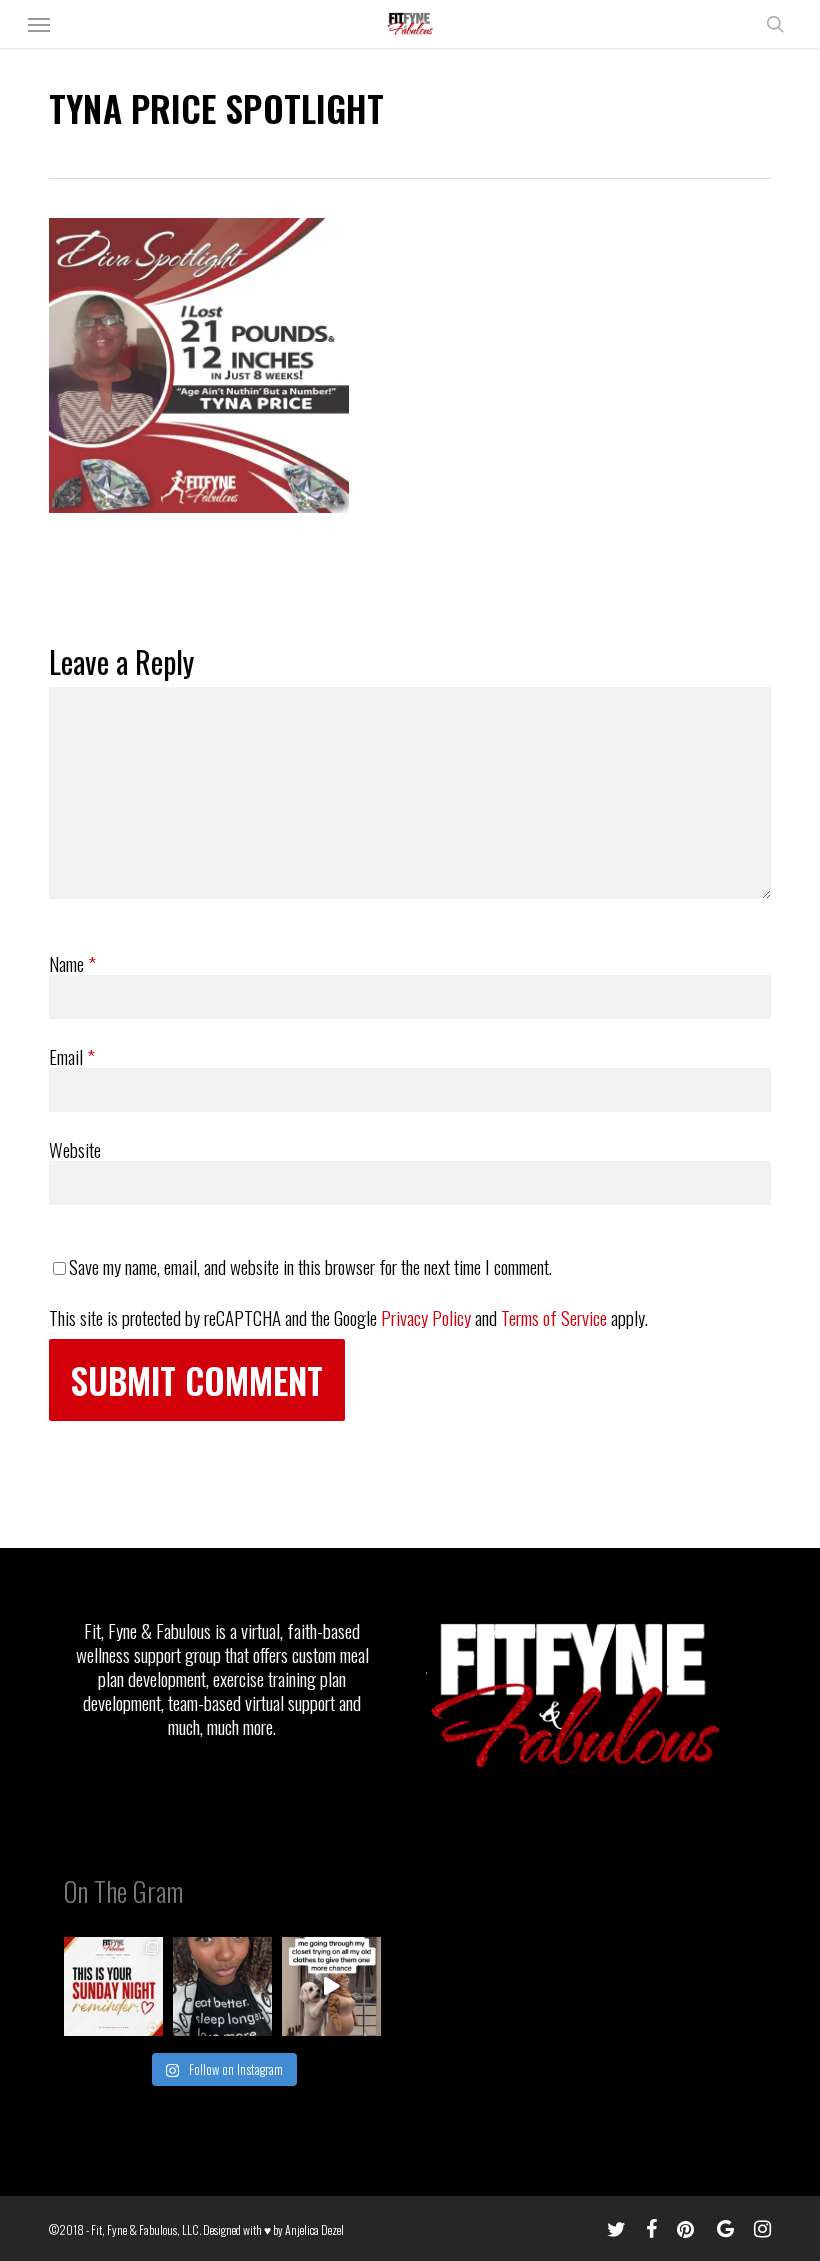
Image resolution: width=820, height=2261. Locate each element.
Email (72, 1056)
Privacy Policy (426, 1317)
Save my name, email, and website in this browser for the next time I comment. (310, 1266)
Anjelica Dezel (314, 2229)
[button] (39, 24)
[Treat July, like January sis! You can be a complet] (331, 1986)
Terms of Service (554, 1317)
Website (75, 1149)
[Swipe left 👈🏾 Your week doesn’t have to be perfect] (113, 1986)
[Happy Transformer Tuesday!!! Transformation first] (222, 1986)
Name (72, 963)
